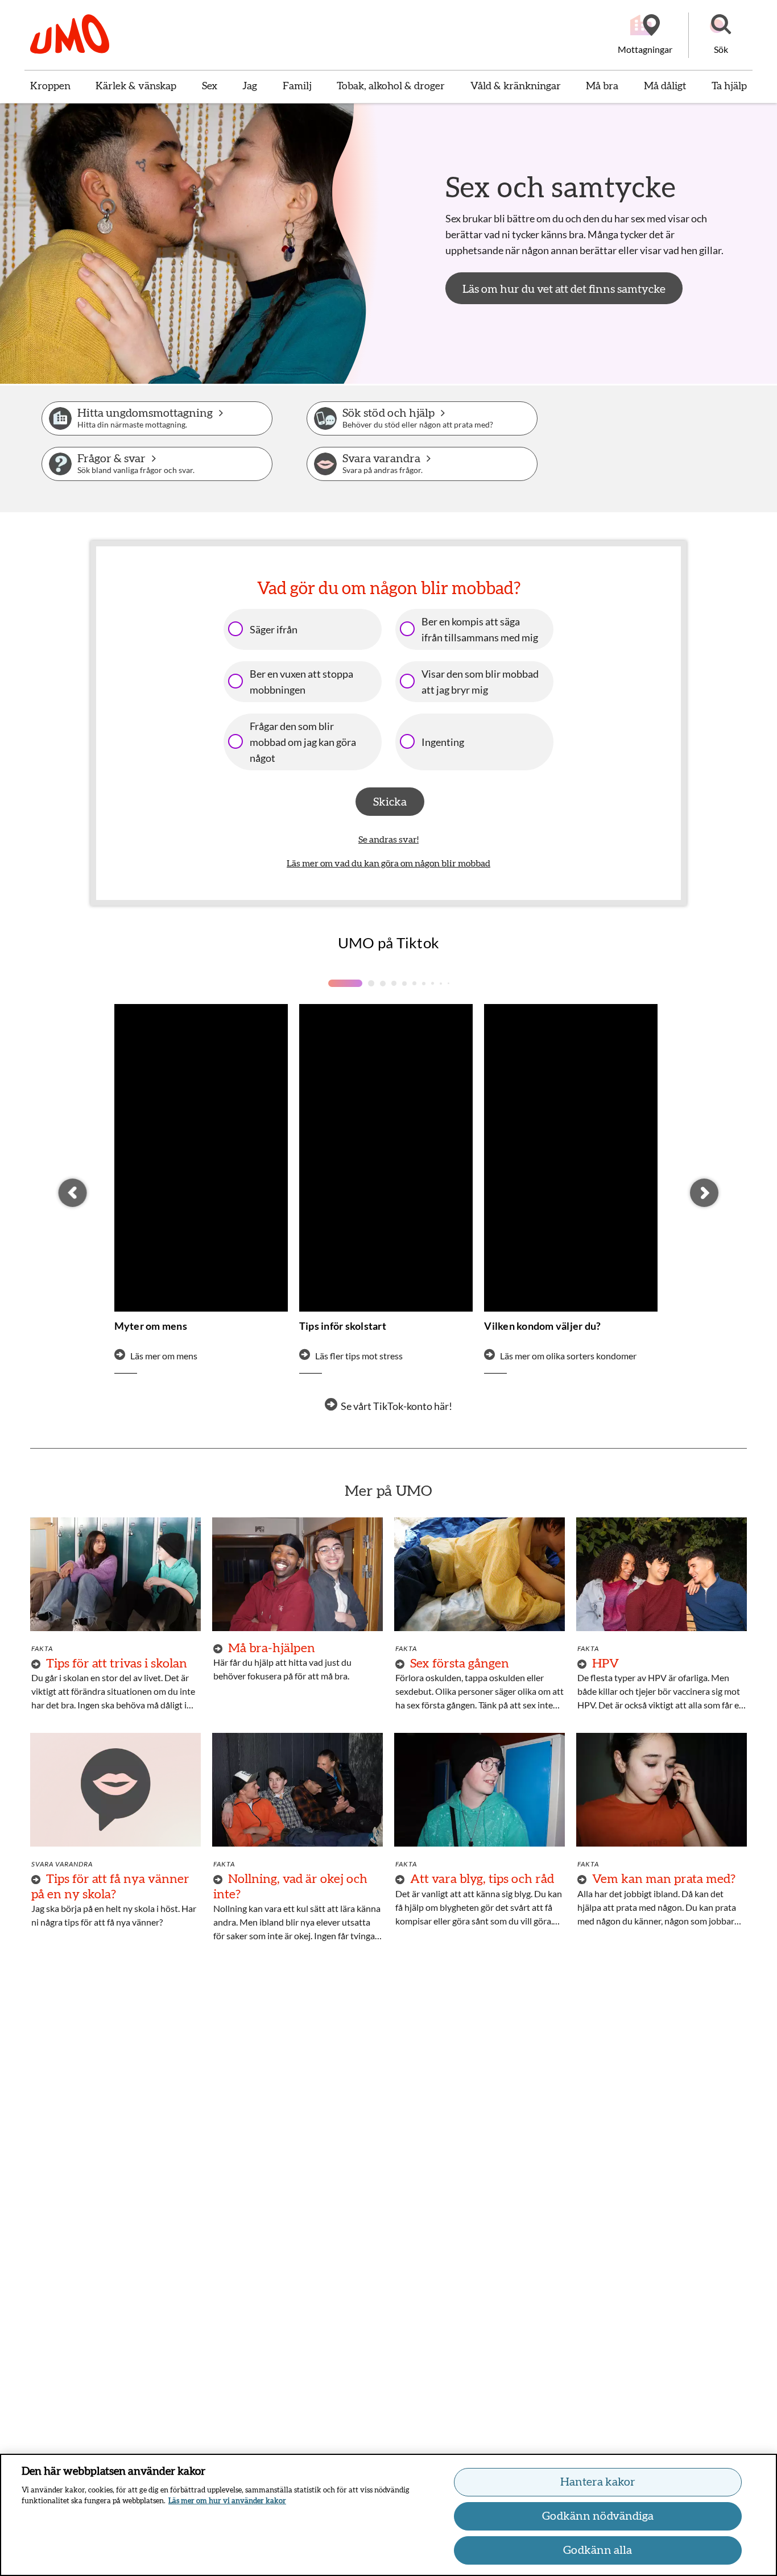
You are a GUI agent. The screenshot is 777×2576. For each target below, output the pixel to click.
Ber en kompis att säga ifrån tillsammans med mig (480, 629)
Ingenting (443, 742)
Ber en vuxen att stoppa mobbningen (301, 682)
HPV (606, 1664)
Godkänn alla (598, 2550)
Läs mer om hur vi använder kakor (227, 2501)
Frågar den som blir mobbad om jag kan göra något (303, 742)
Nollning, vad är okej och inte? (290, 1886)
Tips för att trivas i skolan (117, 1664)
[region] (388, 2515)
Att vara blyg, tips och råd (482, 1879)
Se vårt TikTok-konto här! (396, 1406)
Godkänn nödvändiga (598, 2516)
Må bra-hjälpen (272, 1648)
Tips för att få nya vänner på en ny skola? (110, 1886)
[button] (721, 35)
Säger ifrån (274, 629)
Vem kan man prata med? (664, 1879)
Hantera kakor (598, 2482)
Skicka (390, 802)
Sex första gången (460, 1664)
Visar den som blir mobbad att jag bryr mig (480, 682)
